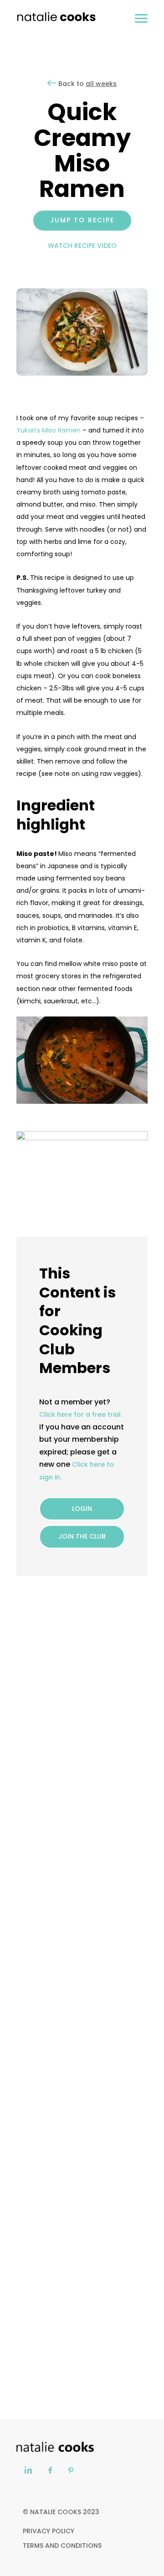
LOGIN (82, 1509)
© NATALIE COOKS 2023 (61, 2512)
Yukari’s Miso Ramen (49, 430)
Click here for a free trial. (81, 1414)
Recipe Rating (102, 1735)
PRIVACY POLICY (49, 2531)
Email (25, 1821)
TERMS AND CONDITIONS (62, 2546)
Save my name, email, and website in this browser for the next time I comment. (79, 1877)
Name (26, 1778)
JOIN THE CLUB (82, 1536)
